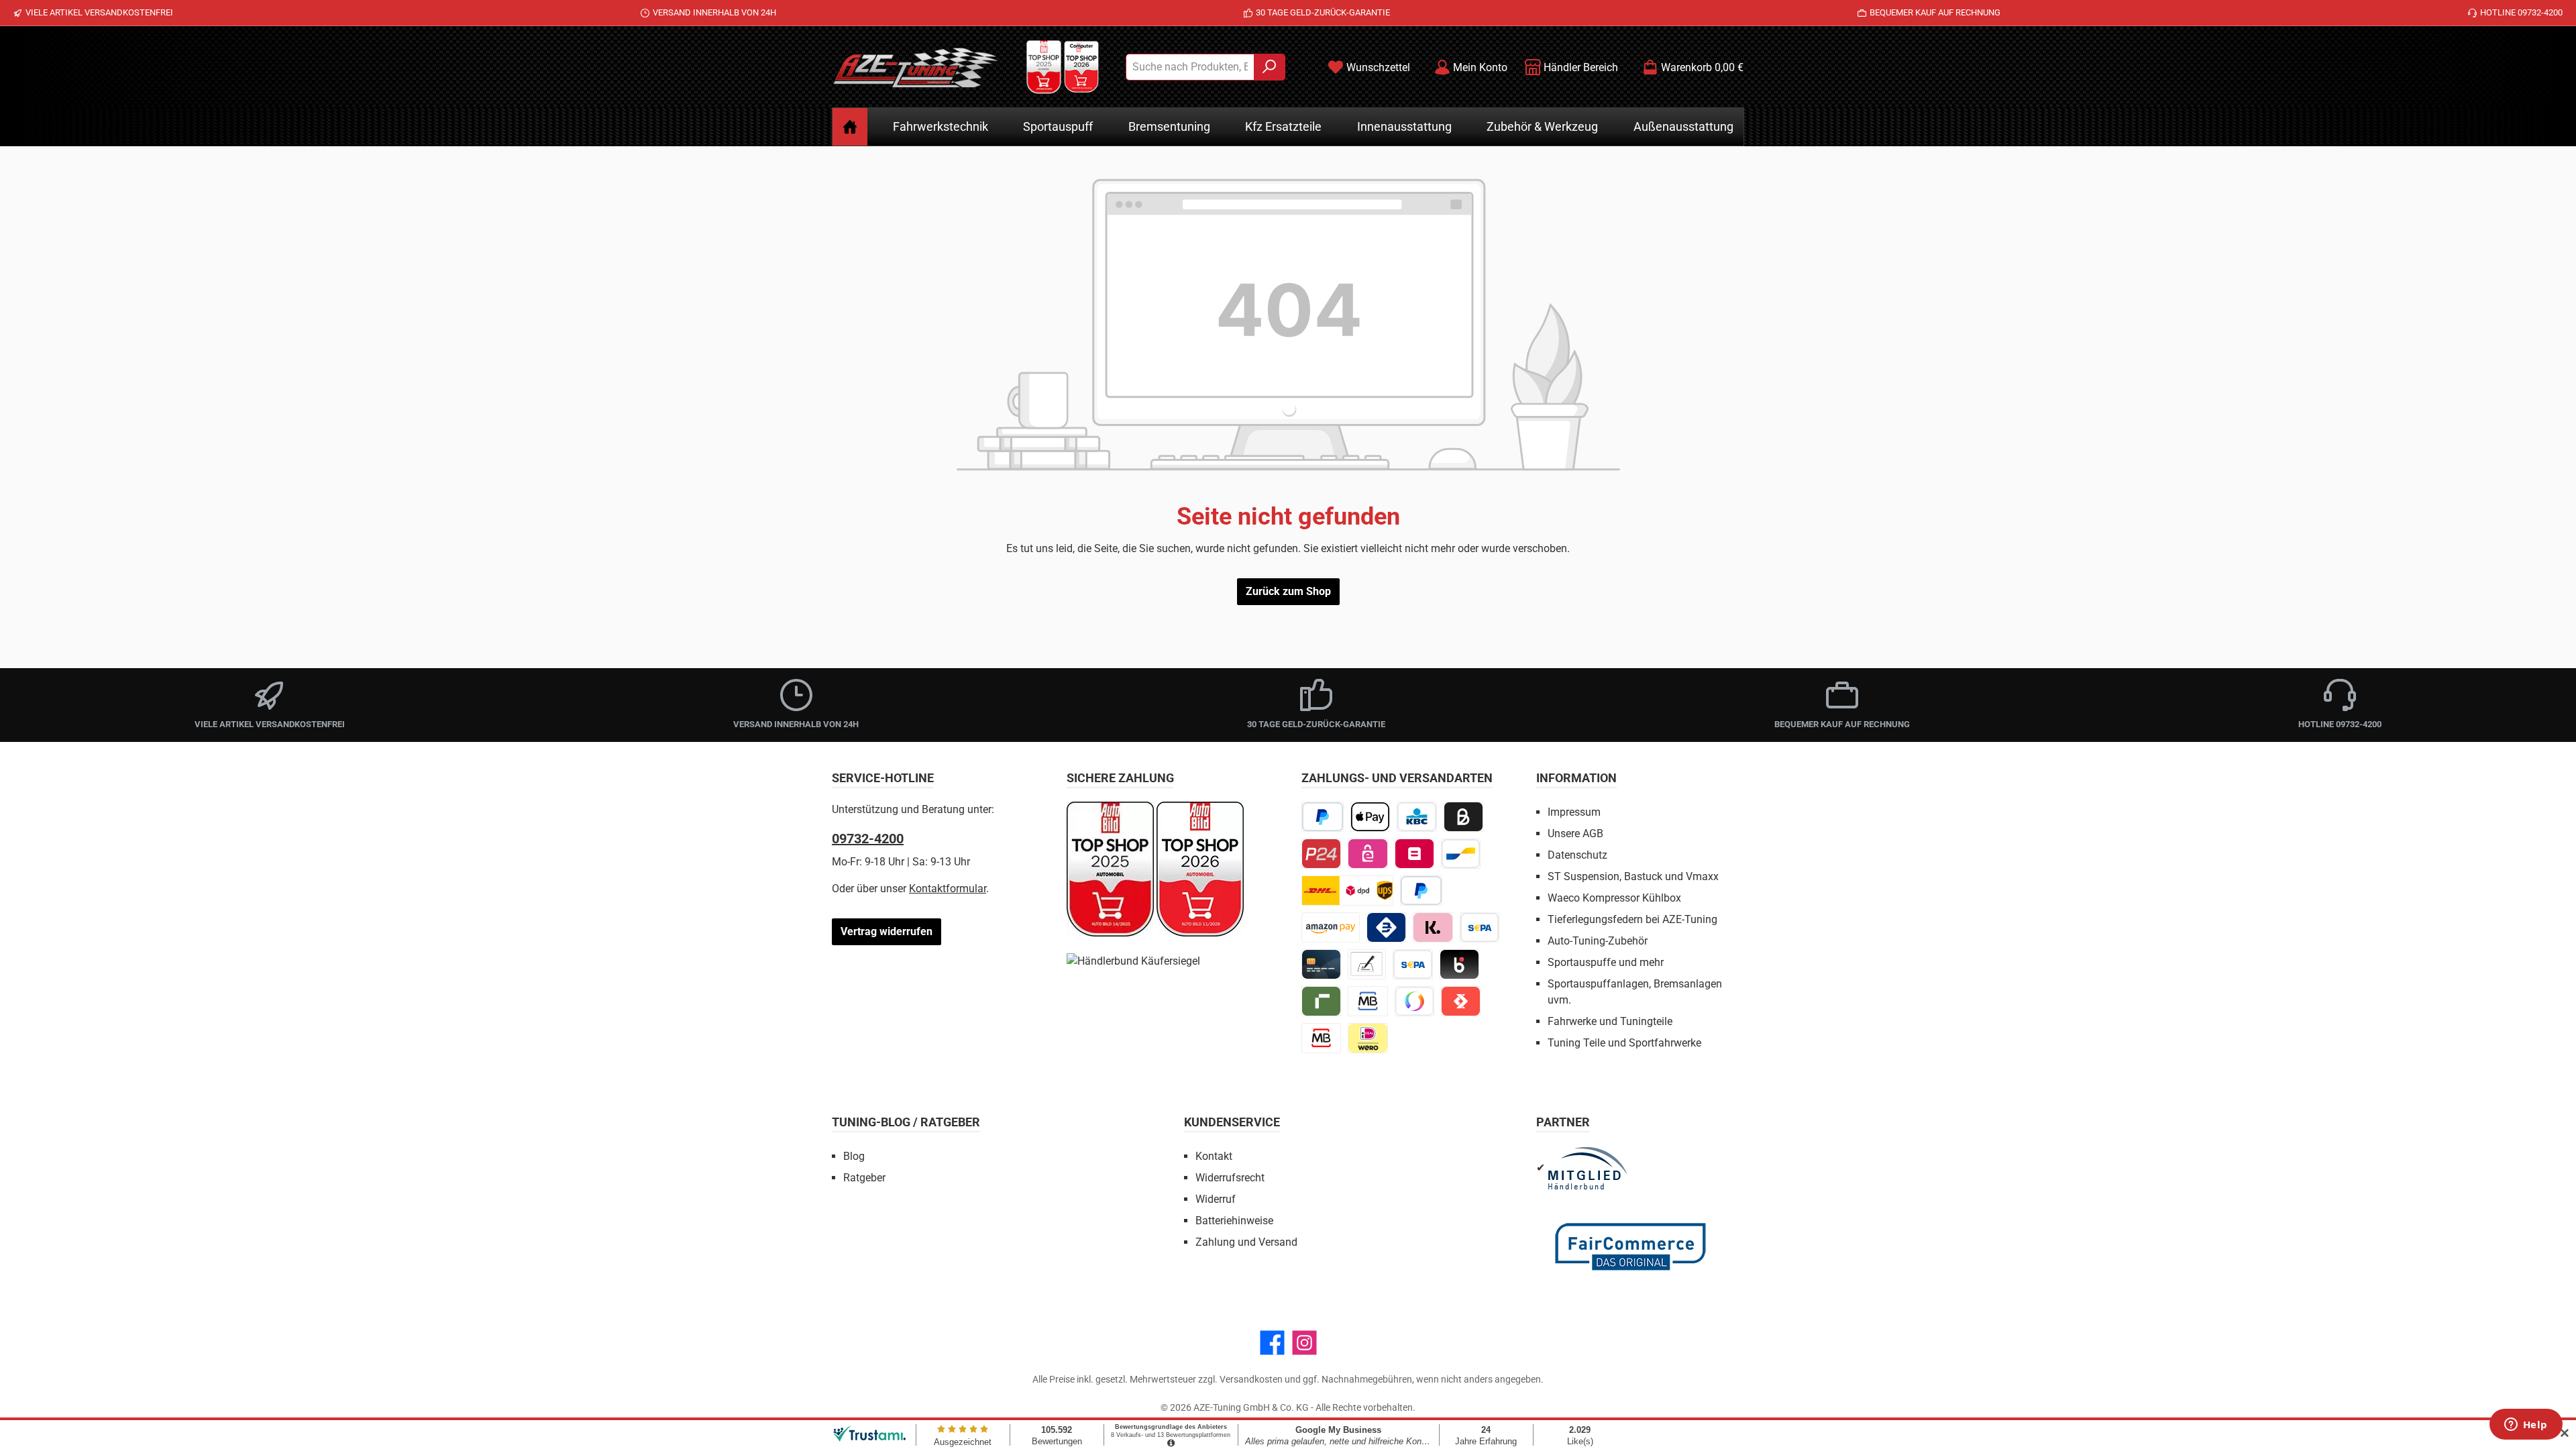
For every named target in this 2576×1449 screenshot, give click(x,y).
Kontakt (1214, 1156)
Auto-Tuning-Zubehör (1598, 941)
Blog (854, 1156)
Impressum (1574, 812)
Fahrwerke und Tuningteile (1610, 1021)
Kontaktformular (948, 889)
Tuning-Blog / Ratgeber (906, 1122)
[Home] (850, 127)
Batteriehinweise (1234, 1221)
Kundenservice (1232, 1122)
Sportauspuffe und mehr (1606, 962)
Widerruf (1216, 1199)
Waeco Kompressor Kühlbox (1614, 898)
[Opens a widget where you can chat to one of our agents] (2526, 1426)
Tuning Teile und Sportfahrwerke (1624, 1043)
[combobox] (1190, 67)
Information (1576, 778)
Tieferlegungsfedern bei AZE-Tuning (1632, 919)
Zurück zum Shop (1288, 591)
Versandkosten (1251, 1379)
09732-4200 (868, 839)
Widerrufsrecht (1230, 1178)
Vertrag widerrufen (887, 931)
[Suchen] (1270, 67)
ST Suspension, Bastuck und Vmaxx (1633, 876)
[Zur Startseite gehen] (916, 67)
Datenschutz (1577, 855)
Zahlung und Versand (1246, 1242)
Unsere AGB (1575, 834)
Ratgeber (864, 1178)
